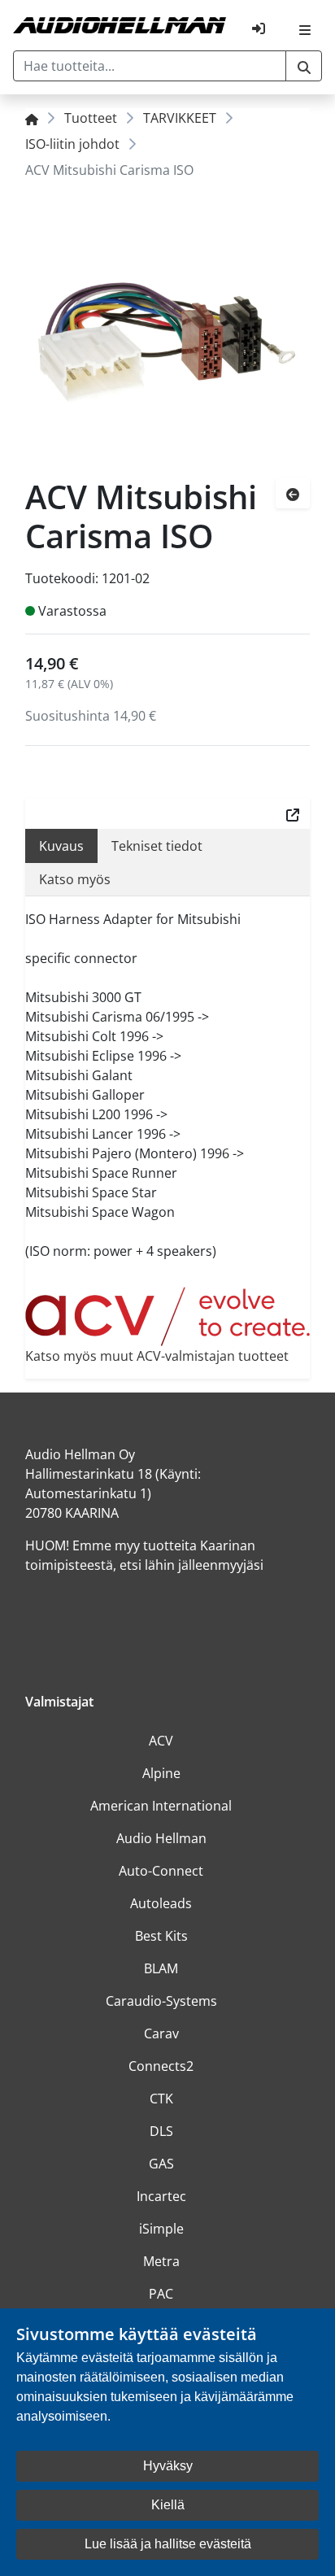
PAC (161, 2294)
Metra (161, 2261)
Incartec (161, 2196)
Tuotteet (91, 118)
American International (161, 1806)
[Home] (32, 118)
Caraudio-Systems (161, 2001)
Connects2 (161, 2066)
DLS (161, 2131)
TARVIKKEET (180, 118)
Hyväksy (168, 2466)
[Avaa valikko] (305, 28)
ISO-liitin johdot (72, 144)
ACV (161, 1741)
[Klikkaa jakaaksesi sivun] (293, 813)
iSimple (161, 2229)
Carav (161, 2033)
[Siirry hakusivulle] (304, 66)
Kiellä (168, 2505)
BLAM (161, 1968)
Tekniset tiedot (157, 846)
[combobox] (150, 66)
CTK (161, 2099)
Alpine (161, 1773)
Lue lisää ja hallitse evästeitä (168, 2544)
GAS (161, 2164)
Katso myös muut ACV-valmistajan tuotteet (157, 1356)
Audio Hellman (161, 1838)
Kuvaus (61, 846)
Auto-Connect (161, 1871)
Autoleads (161, 1903)
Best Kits (161, 1936)
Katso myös (75, 879)
